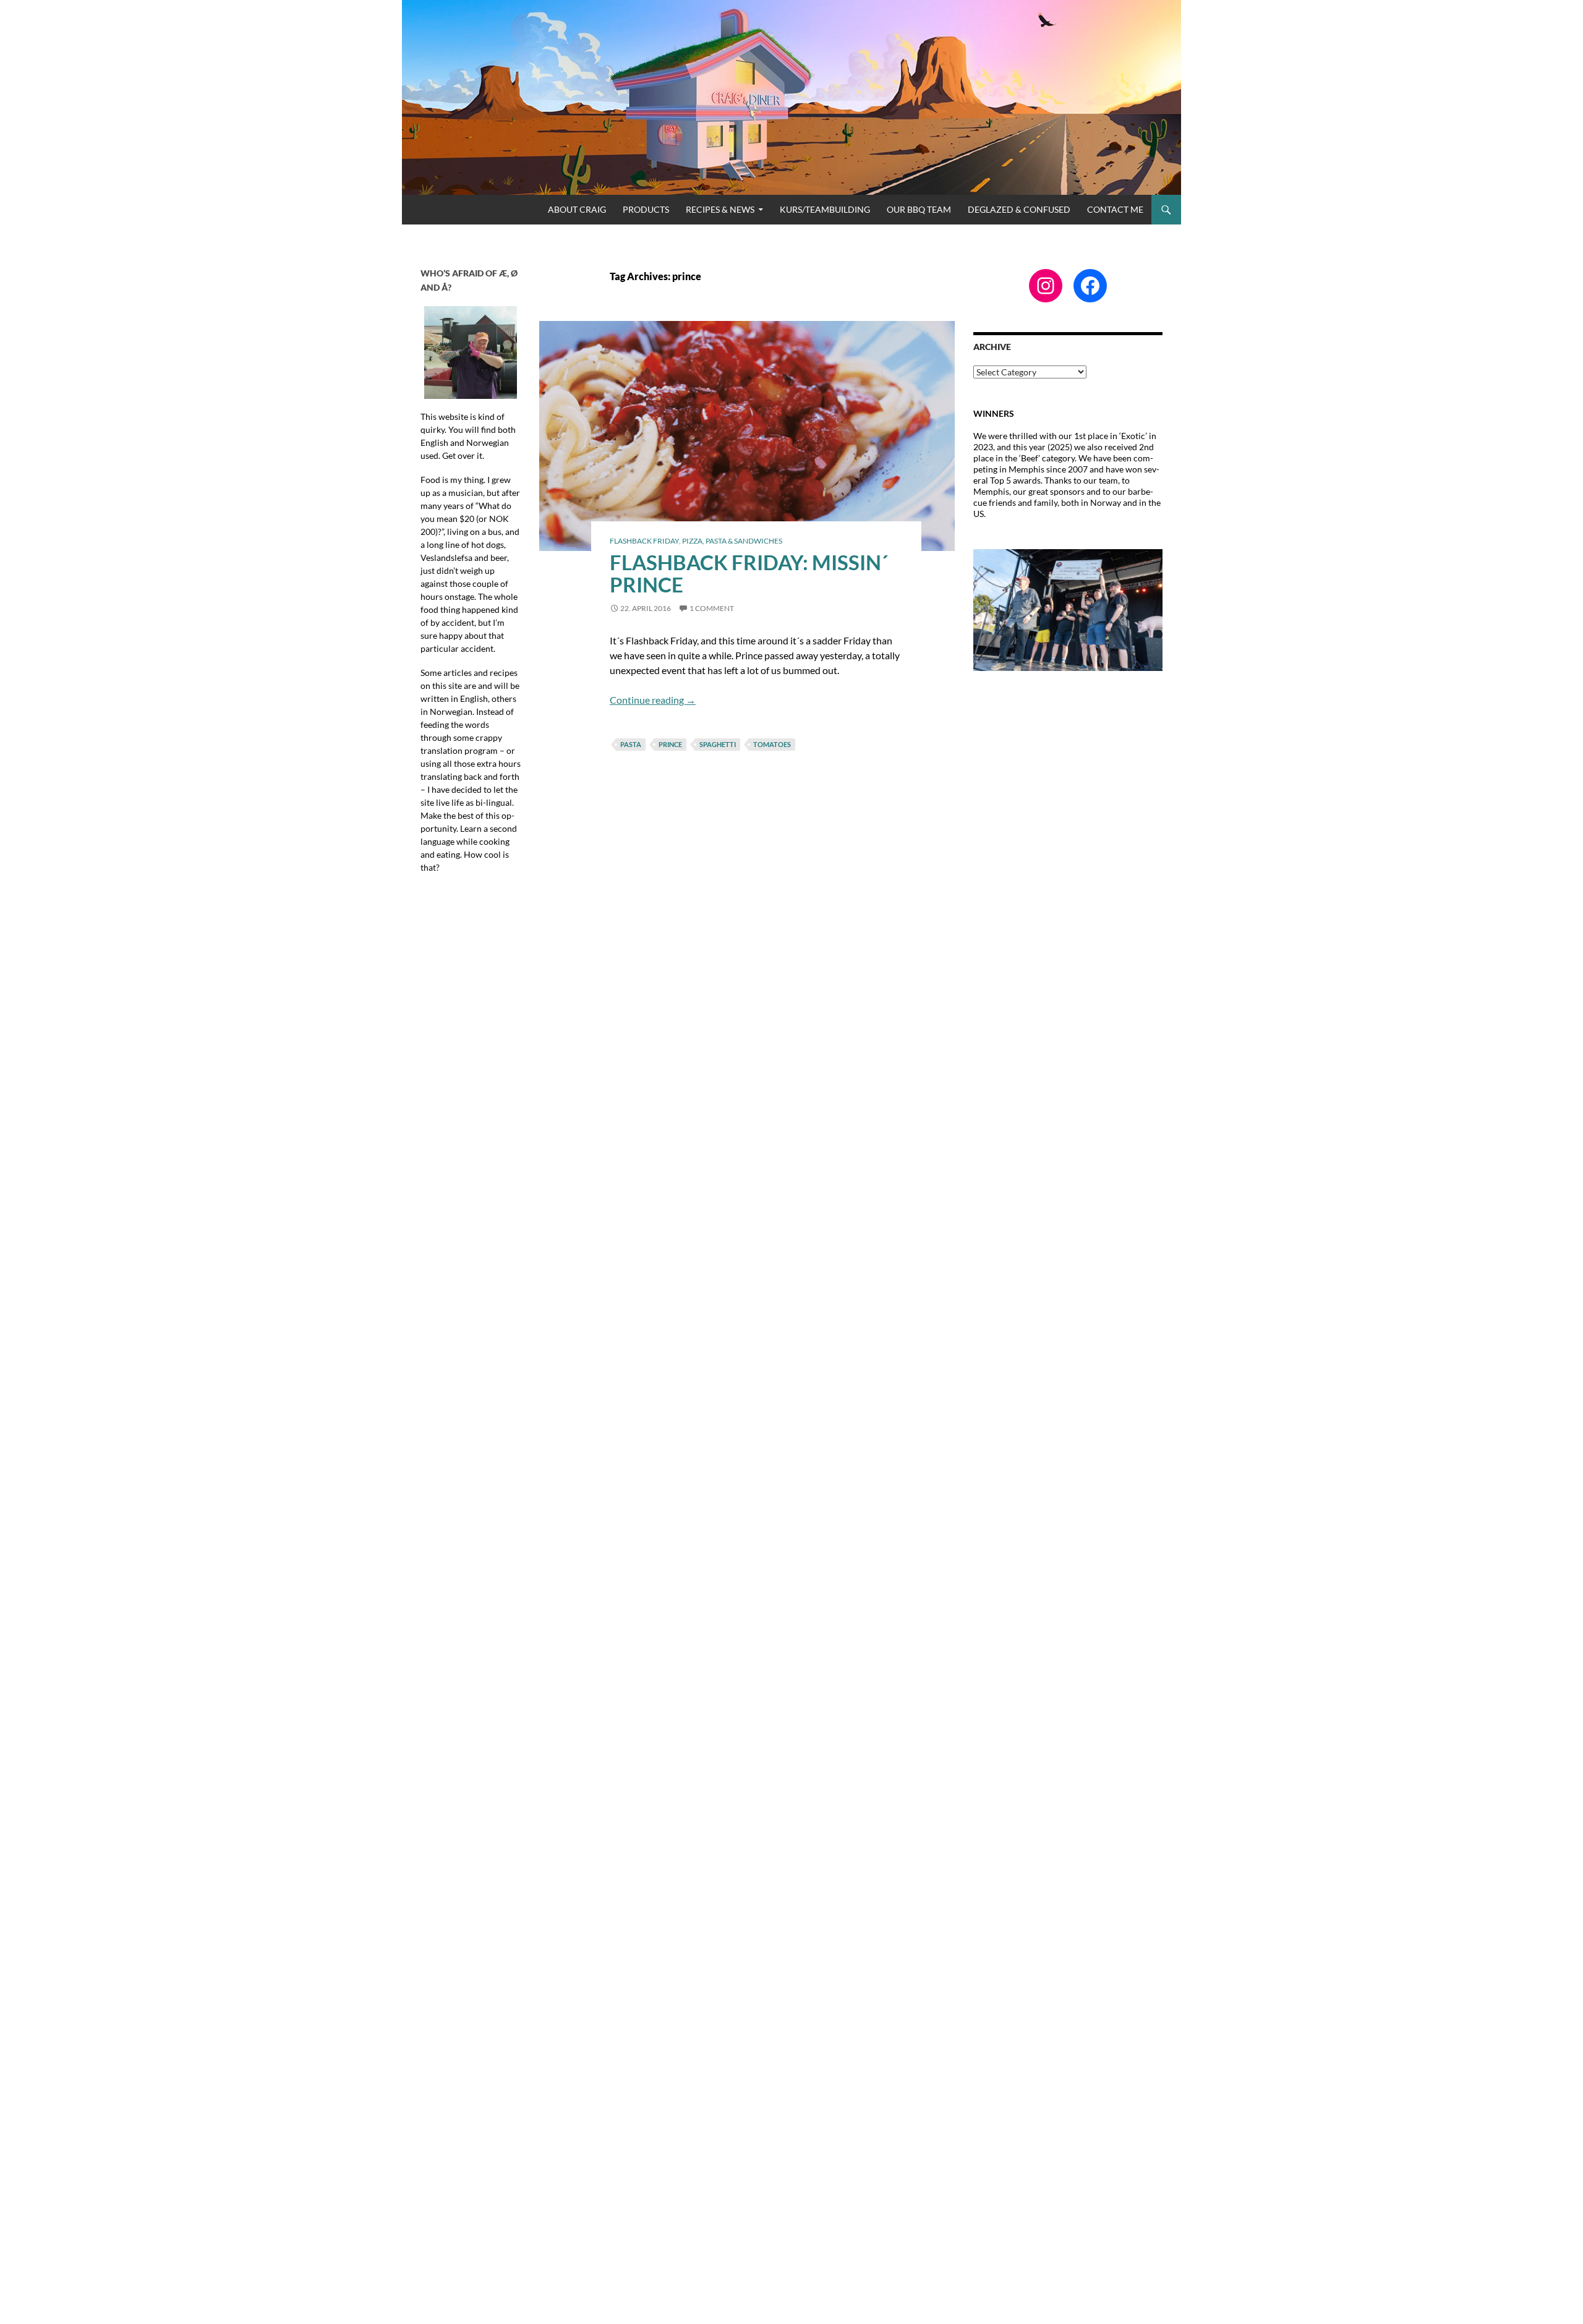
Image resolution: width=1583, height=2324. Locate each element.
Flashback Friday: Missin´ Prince (749, 573)
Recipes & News (720, 209)
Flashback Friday (644, 541)
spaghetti (718, 744)
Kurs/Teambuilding (825, 209)
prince (670, 744)
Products (646, 209)
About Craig (577, 209)
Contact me (1115, 209)
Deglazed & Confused (1019, 209)
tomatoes (772, 744)
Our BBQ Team (919, 209)
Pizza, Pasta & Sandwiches (732, 541)
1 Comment (712, 608)
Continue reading (653, 700)
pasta (631, 744)
